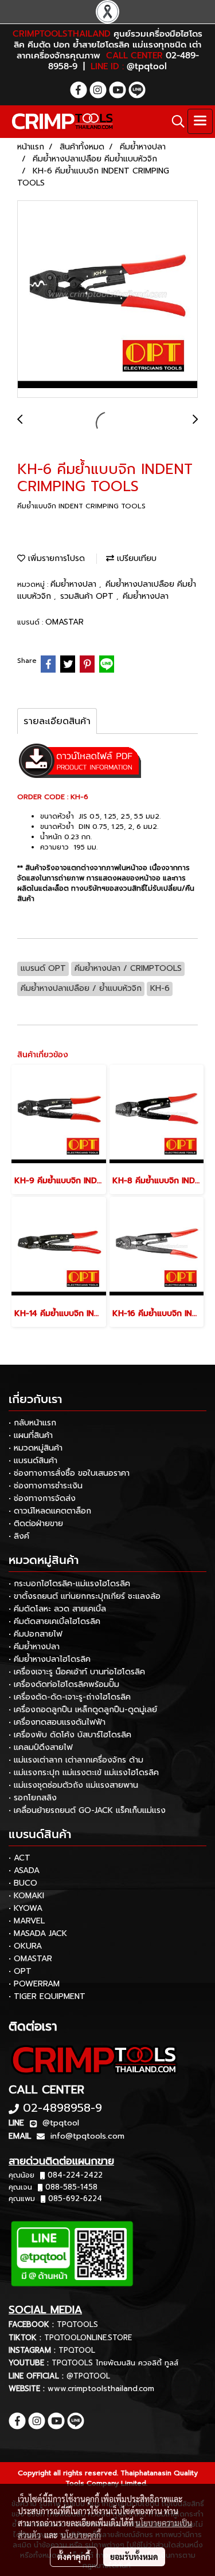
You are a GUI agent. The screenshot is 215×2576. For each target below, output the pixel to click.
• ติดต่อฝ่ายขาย (36, 1524)
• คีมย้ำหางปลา (34, 1647)
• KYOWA (26, 1908)
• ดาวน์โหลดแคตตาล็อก (50, 1511)
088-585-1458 (71, 2187)
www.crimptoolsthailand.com (101, 2389)
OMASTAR (64, 622)
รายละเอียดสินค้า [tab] (57, 721)
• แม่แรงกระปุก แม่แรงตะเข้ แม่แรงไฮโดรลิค (84, 1773)
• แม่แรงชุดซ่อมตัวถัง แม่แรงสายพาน (73, 1785)
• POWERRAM (34, 1984)
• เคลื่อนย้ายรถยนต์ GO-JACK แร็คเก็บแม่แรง (87, 1810)
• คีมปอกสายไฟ (36, 1634)
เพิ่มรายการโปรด (55, 558)
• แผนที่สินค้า (31, 1435)
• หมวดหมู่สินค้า (36, 1448)
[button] (174, 121)
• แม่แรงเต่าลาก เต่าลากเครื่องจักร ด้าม (76, 1760)
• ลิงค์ (19, 1536)
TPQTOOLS (77, 2324)
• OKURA (25, 1946)
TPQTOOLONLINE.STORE (88, 2338)
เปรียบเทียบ (135, 558)
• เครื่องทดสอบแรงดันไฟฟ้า (57, 1722)
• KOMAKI (26, 1896)
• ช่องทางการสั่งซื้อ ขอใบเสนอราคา (69, 1473)
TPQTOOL (77, 2350)
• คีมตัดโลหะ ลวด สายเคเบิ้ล (57, 1609)
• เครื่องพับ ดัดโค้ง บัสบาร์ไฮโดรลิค (70, 1735)
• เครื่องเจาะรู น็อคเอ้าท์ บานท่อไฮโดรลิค (77, 1672)
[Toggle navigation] (200, 121)
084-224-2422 (75, 2175)
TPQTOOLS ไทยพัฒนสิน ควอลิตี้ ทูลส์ (115, 2363)
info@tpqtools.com (87, 2136)
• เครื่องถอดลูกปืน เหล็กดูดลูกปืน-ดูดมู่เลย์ (83, 1710)
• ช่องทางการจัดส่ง (42, 1498)
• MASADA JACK (38, 1933)
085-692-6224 (75, 2198)
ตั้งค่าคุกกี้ (74, 2557)
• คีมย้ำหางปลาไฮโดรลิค (50, 1659)
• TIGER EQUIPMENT (47, 1996)
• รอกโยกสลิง (33, 1798)
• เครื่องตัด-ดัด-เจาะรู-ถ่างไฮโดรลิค (70, 1697)
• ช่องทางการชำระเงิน (46, 1486)
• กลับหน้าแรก (32, 1423)
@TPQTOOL (88, 2376)
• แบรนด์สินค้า (33, 1461)
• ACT (19, 1858)
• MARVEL (27, 1921)
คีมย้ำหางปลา (75, 584)
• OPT (20, 1971)
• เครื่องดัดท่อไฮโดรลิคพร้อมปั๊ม (64, 1684)
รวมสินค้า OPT (88, 596)
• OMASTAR (30, 1959)
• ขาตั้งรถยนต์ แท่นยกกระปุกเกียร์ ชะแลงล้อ (85, 1596)
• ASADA (24, 1870)
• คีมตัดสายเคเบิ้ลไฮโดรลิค (54, 1621)
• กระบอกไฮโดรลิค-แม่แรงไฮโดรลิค (69, 1584)
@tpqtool (61, 2123)
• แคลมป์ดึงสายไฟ (41, 1747)
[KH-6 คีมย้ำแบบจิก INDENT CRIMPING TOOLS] (107, 300)
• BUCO (23, 1883)
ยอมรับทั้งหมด (134, 2557)
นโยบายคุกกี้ (81, 2535)
